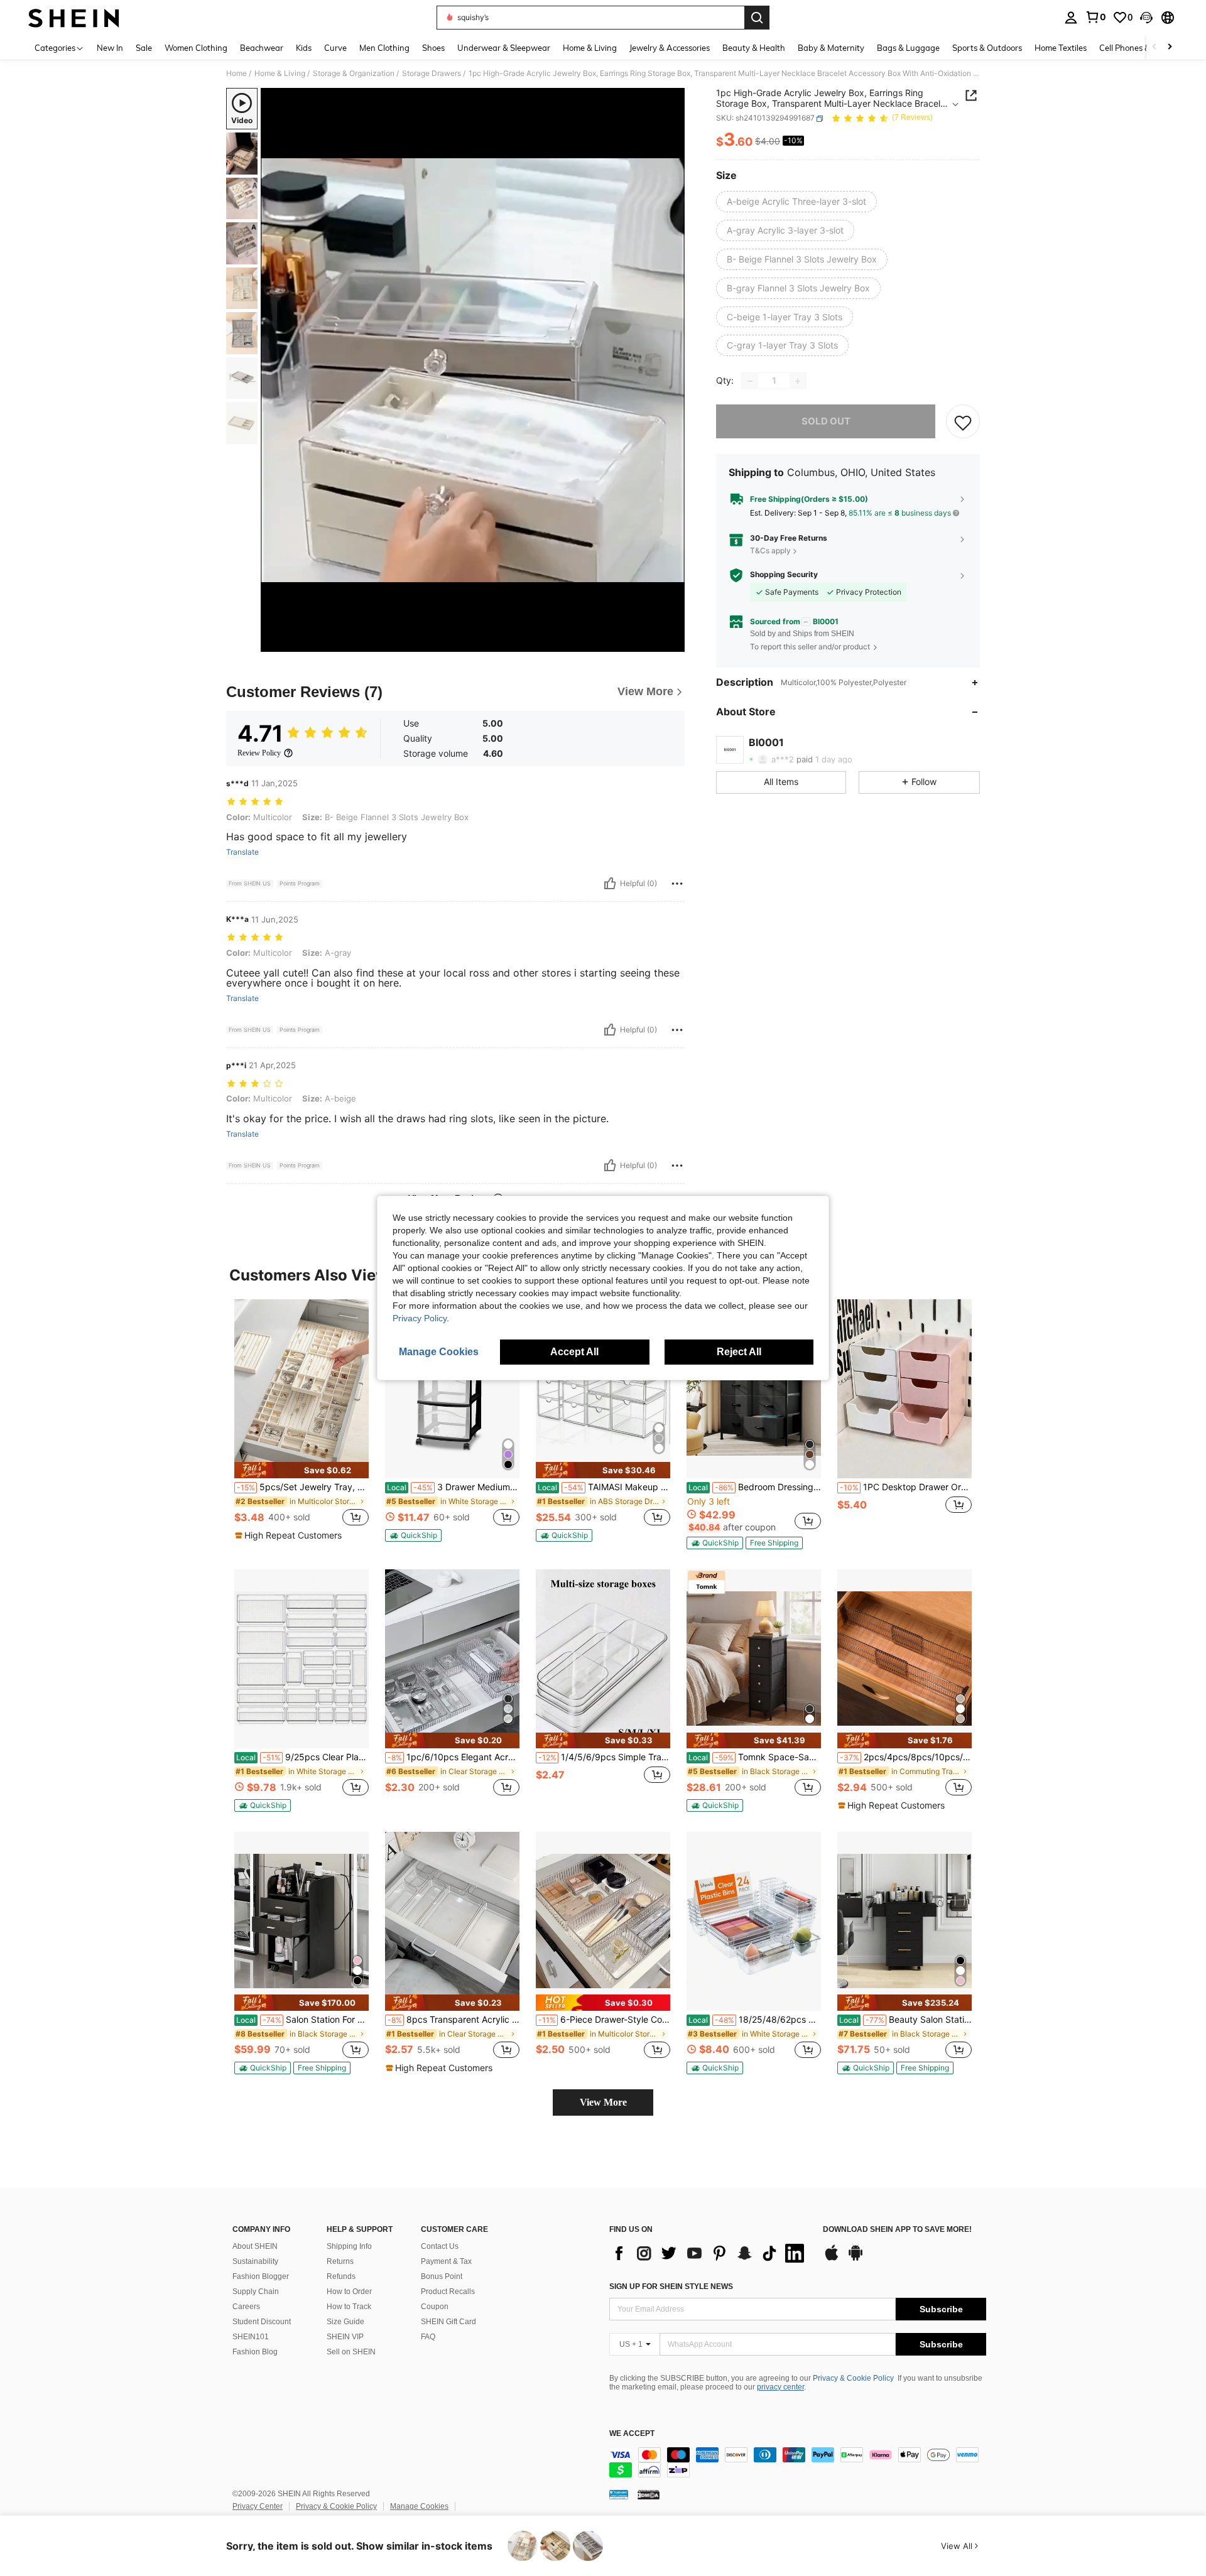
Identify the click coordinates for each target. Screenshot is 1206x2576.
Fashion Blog (255, 2352)
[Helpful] (610, 884)
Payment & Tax (446, 2261)
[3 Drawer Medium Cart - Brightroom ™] (452, 1389)
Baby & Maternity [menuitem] (831, 48)
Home (236, 73)
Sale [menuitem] (144, 48)
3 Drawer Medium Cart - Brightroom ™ (453, 1487)
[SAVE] (963, 422)
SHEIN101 (251, 2337)
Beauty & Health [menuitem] (754, 48)
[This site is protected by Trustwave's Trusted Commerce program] (619, 2494)
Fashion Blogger (261, 2276)
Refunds (341, 2276)
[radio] (796, 202)
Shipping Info (349, 2246)
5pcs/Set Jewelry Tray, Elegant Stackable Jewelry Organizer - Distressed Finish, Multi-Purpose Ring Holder (303, 1487)
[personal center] (1071, 18)
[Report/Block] (677, 884)
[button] (1146, 18)
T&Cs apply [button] (770, 550)
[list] (710, 2253)
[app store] (832, 2259)
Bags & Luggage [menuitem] (908, 48)
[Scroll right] (1170, 47)
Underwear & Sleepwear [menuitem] (504, 48)
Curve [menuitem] (335, 48)
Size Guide (345, 2322)
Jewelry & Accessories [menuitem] (670, 48)
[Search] (757, 18)
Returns (340, 2261)
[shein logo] (74, 18)
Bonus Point (442, 2276)
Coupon (435, 2307)
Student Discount (262, 2322)
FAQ (428, 2337)
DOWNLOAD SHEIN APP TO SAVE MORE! (897, 2230)
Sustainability (255, 2261)
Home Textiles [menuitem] (1061, 48)
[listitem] (301, 1421)
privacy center (780, 2387)
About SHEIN (255, 2246)
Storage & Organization (354, 73)
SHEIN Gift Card (448, 2322)
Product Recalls (448, 2292)
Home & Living (280, 73)
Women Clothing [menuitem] (196, 48)
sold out (826, 422)
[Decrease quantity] (750, 381)
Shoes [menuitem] (433, 48)
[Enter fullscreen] (671, 642)
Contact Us (440, 2246)
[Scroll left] (1154, 47)
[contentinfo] (798, 2462)
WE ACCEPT (632, 2434)
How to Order (349, 2292)
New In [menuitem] (110, 48)
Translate (242, 852)
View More (603, 2102)
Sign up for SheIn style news (671, 2286)
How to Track (349, 2307)
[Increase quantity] (798, 381)
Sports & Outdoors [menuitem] (987, 48)
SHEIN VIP (345, 2337)
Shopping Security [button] (784, 575)
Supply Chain (256, 2292)
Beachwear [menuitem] (262, 48)
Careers (246, 2307)
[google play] (856, 2259)
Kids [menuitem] (304, 48)
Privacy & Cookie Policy (853, 2378)
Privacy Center (258, 2506)
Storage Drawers (432, 73)
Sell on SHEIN (351, 2352)
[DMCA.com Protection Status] (649, 2494)
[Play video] (473, 370)
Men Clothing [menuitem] (384, 48)
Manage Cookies (419, 2506)
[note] (301, 1470)
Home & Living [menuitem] (590, 48)
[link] (1095, 17)
